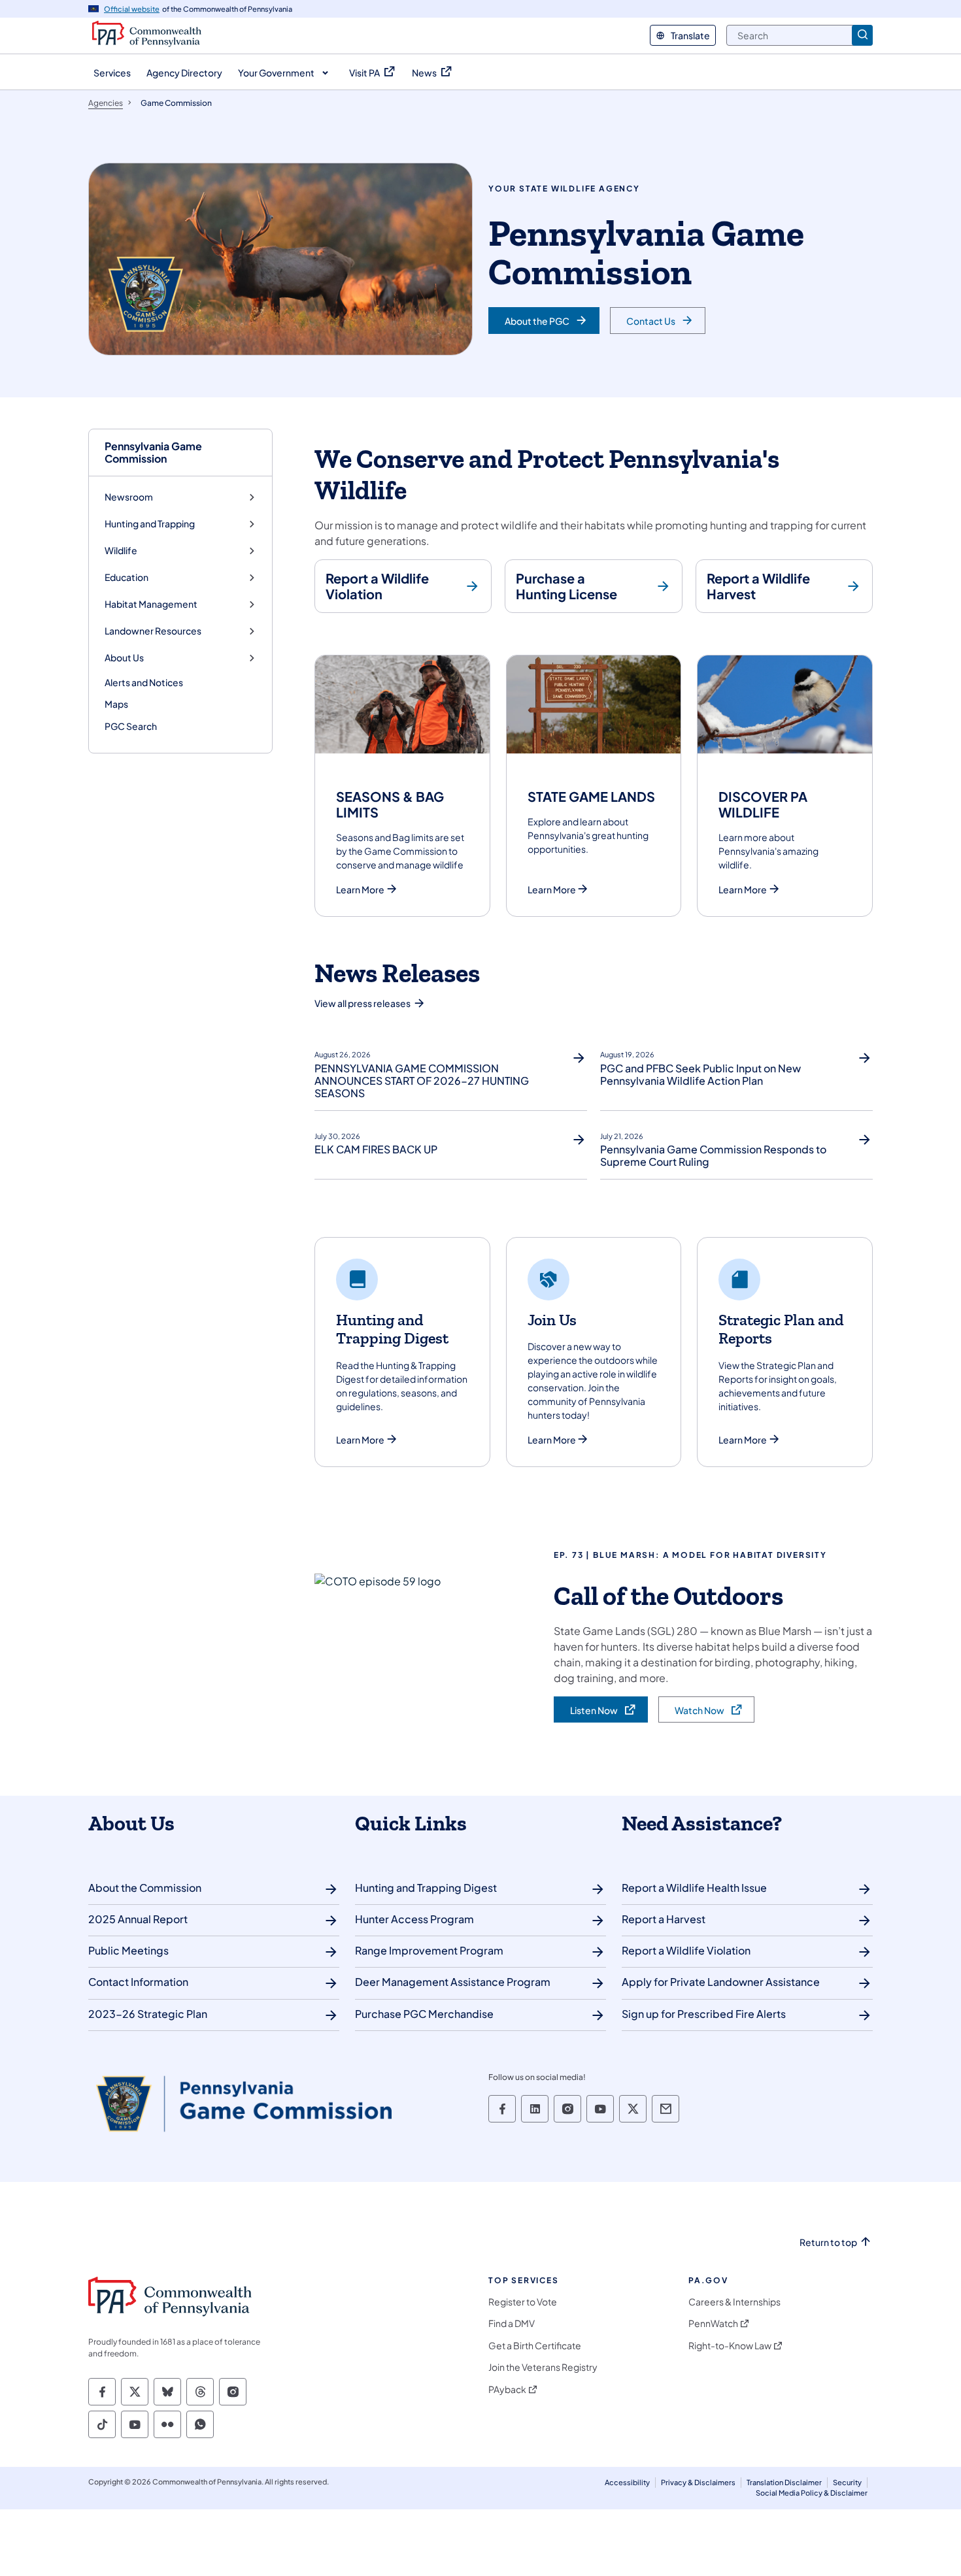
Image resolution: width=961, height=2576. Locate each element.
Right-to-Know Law (730, 2346)
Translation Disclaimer (784, 2482)
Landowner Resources (153, 631)
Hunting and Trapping (150, 524)
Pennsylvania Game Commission (153, 452)
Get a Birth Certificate (535, 2346)
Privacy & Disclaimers (698, 2482)
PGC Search (131, 726)
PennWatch (713, 2323)
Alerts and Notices (144, 682)
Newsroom (129, 497)
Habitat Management (151, 604)
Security (847, 2482)
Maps (116, 704)
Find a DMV (512, 2323)
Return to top (828, 2242)
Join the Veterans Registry (543, 2367)
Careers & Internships (734, 2302)
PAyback (507, 2389)
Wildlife (121, 551)
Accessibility (627, 2482)
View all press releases (362, 1003)
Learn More (360, 890)
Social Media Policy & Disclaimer (812, 2493)
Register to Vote (523, 2302)
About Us (124, 658)
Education (126, 577)
